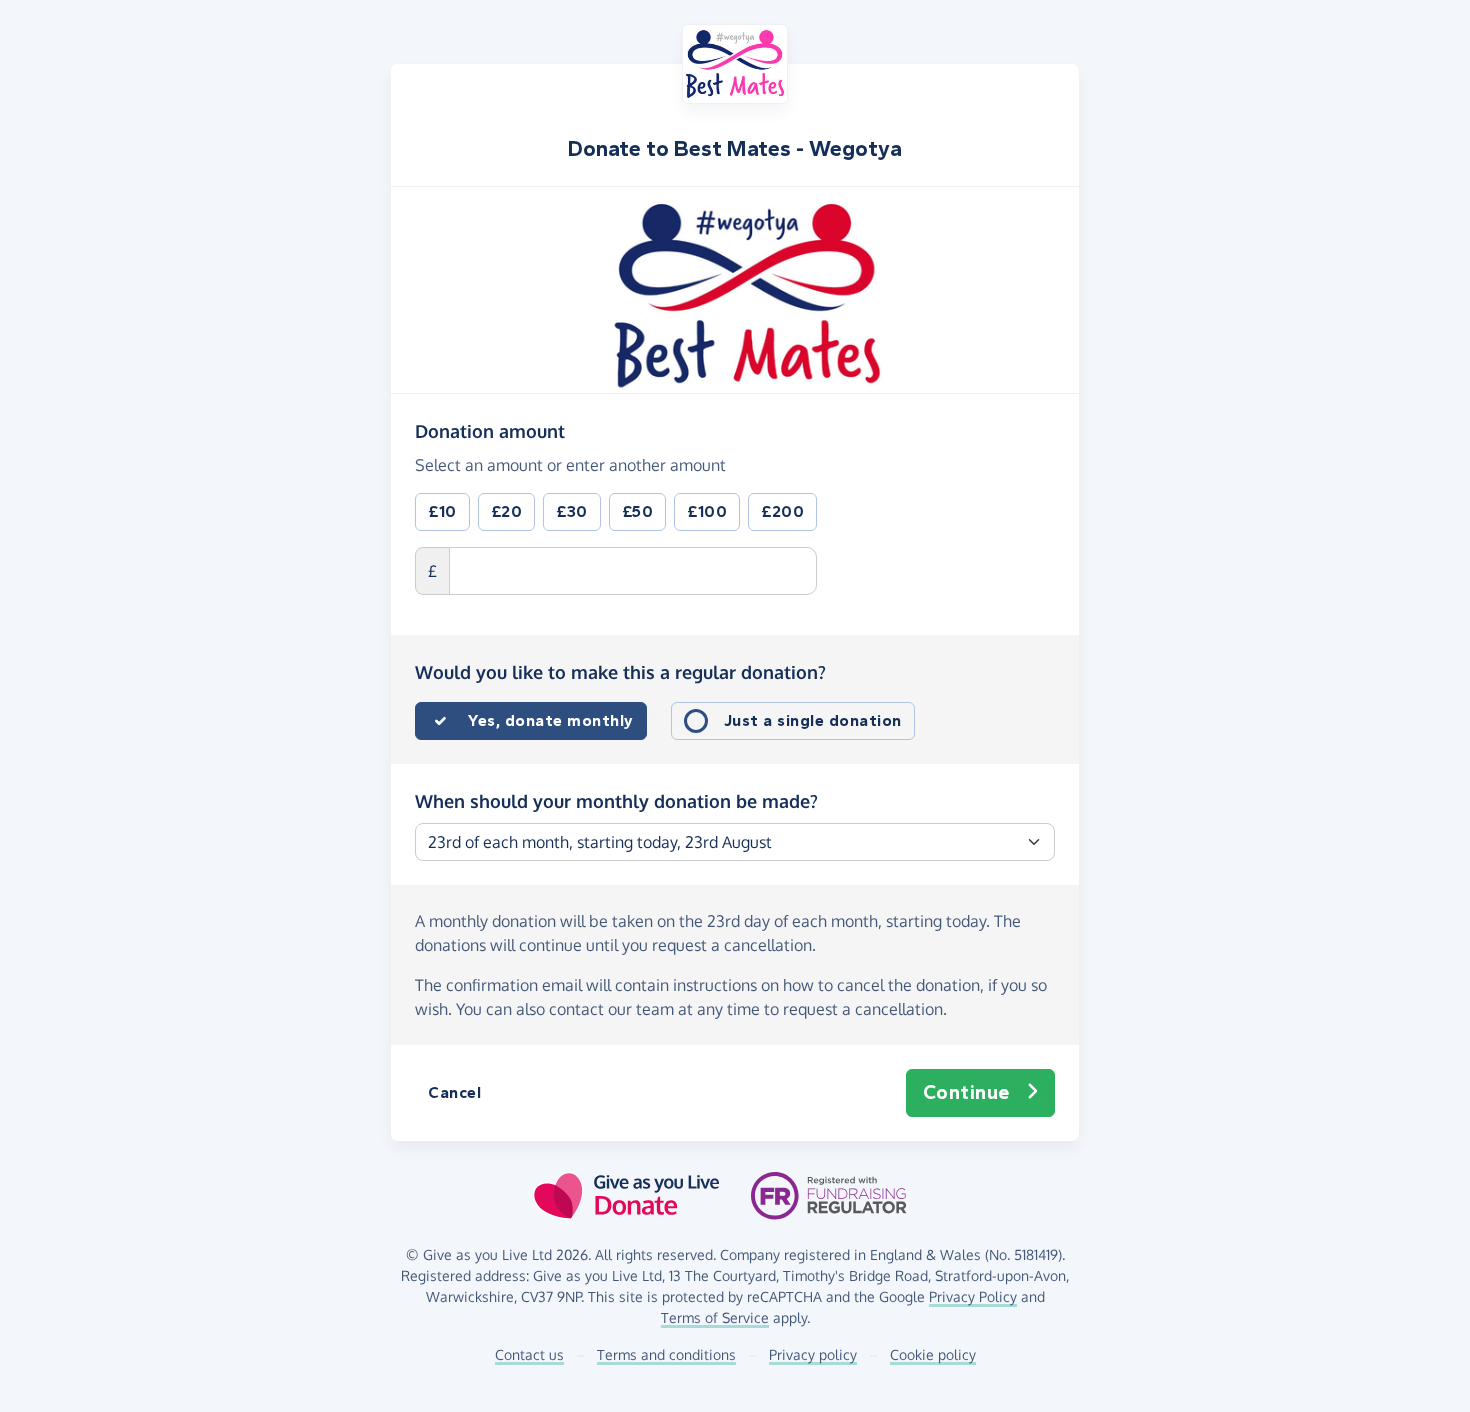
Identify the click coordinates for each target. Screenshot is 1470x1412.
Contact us (529, 1354)
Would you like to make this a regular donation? (620, 672)
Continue (966, 1092)
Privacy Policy (973, 1296)
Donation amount (490, 430)
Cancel (454, 1092)
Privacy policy (813, 1354)
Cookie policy (933, 1354)
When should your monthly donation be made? (616, 801)
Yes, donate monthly (551, 720)
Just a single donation (813, 720)
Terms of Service (715, 1317)
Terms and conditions (666, 1354)
